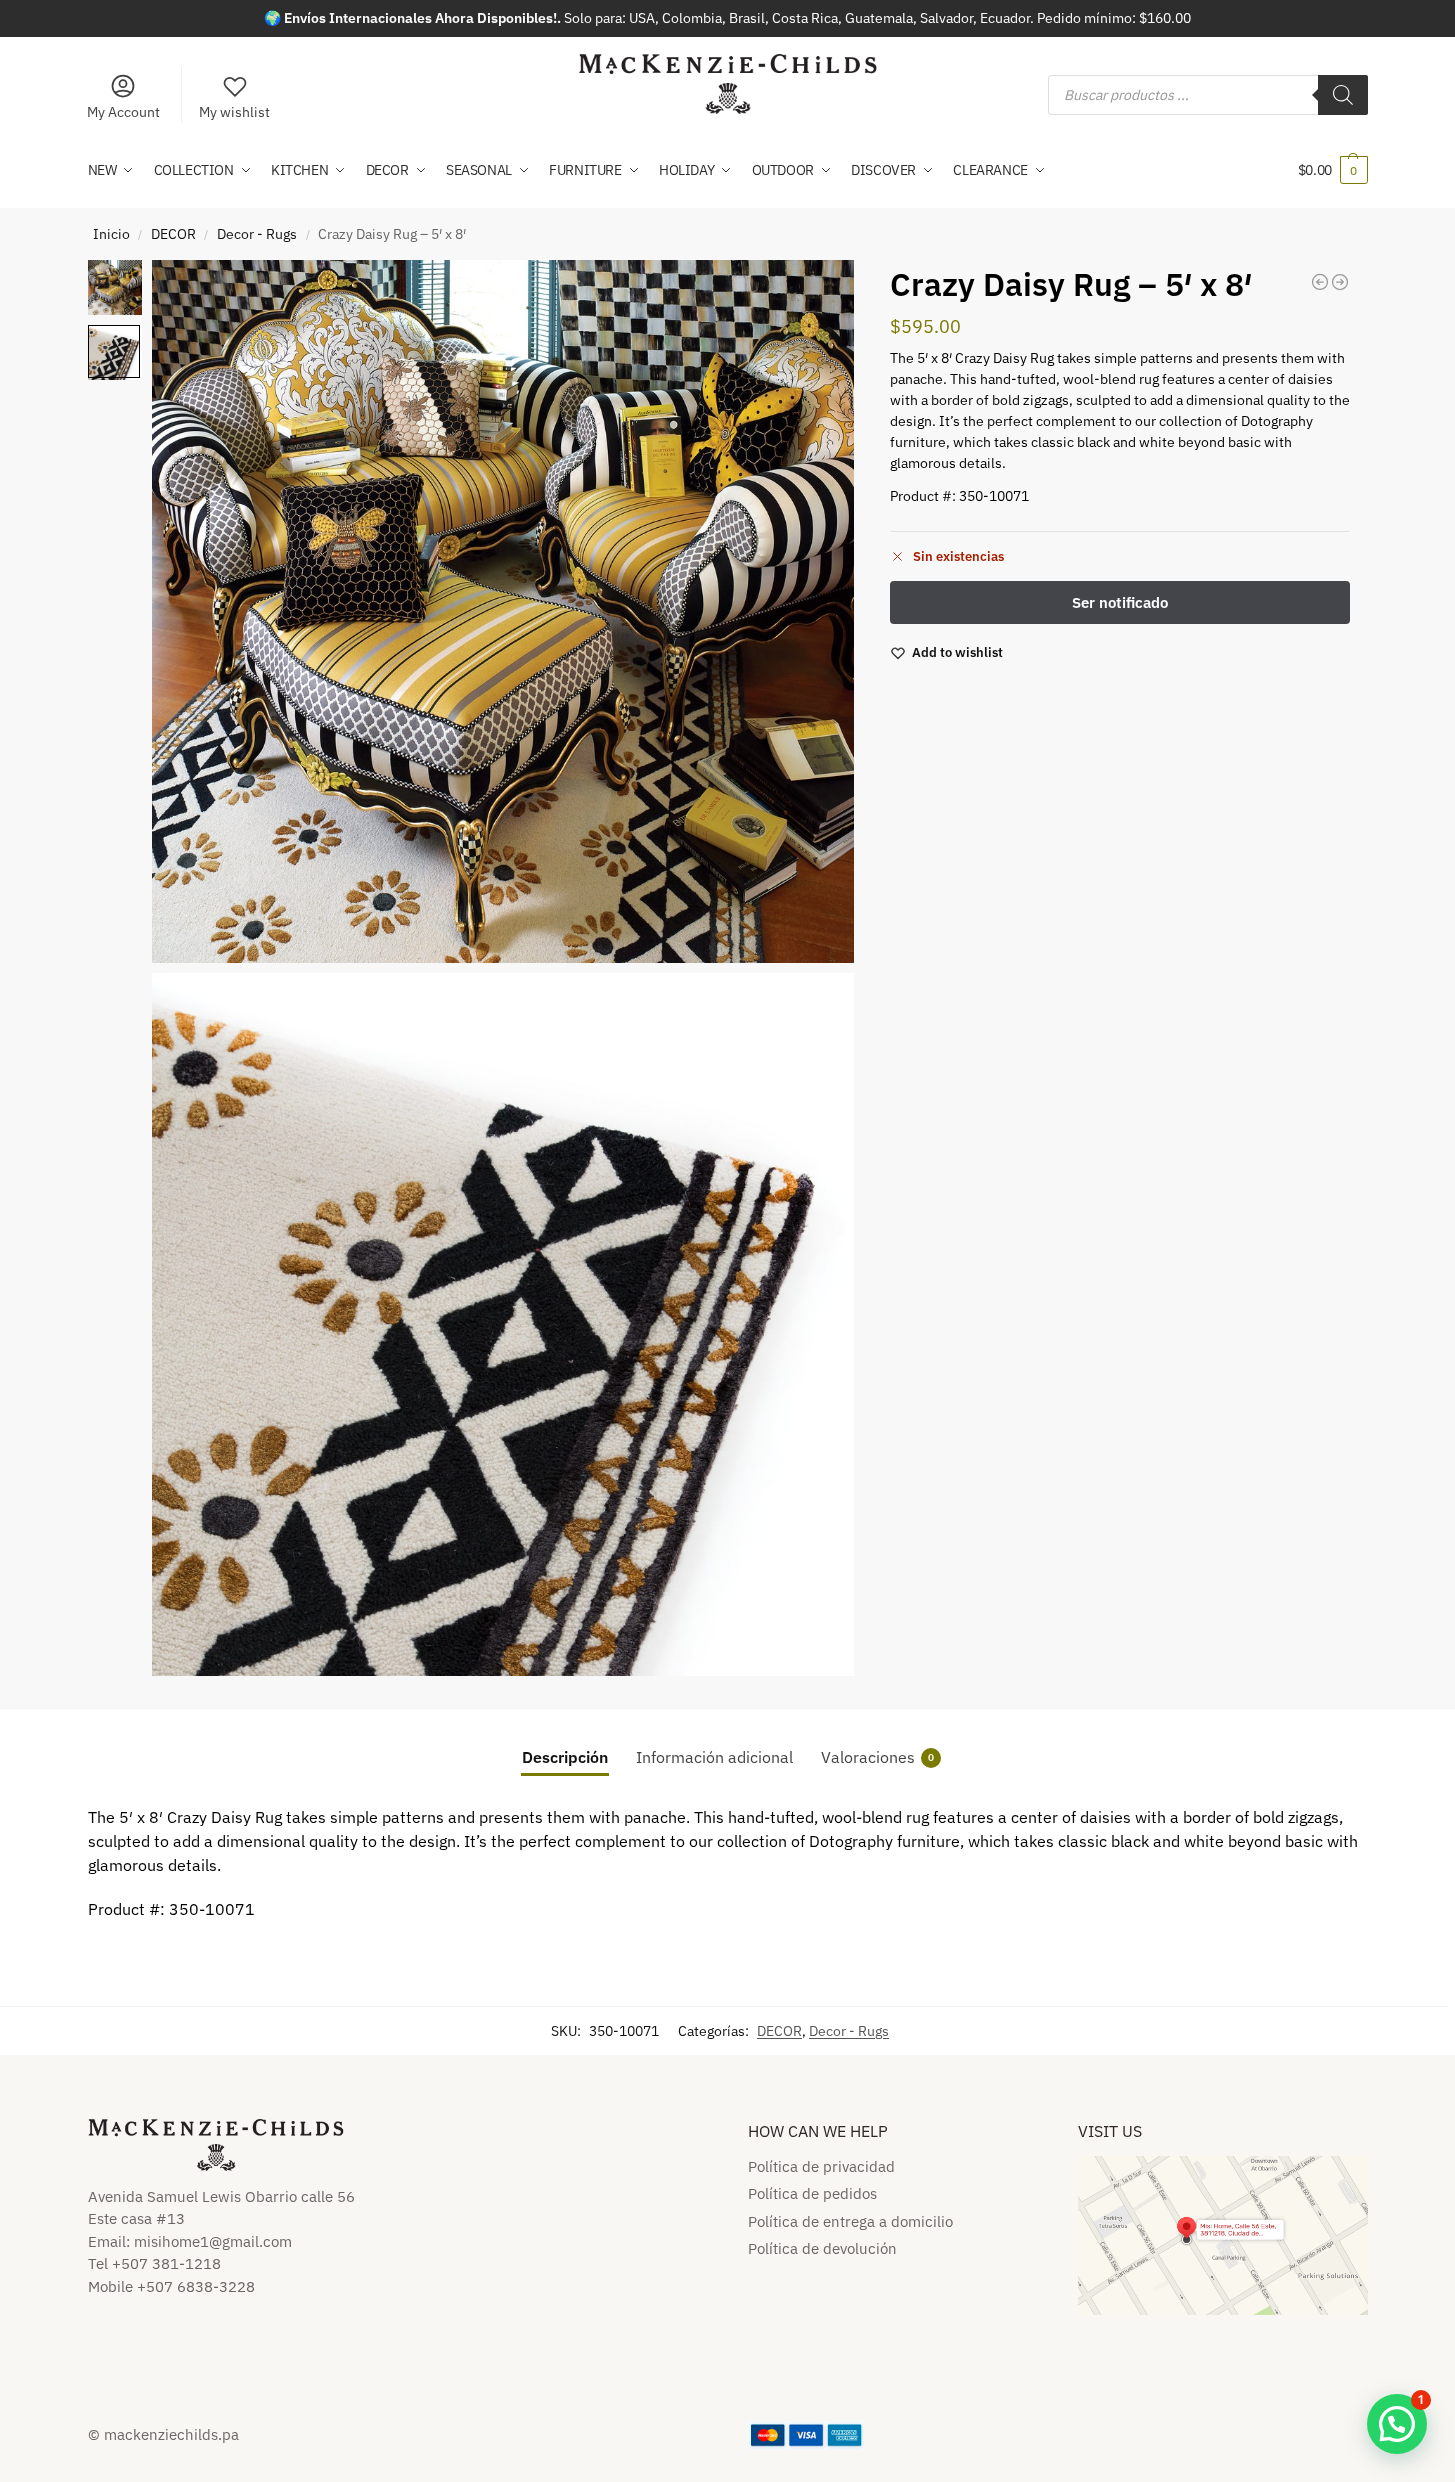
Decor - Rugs (257, 234)
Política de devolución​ (822, 2248)
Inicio (111, 234)
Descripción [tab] (565, 1757)
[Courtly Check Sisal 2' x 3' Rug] (1340, 282)
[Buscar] (1343, 95)
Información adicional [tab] (714, 1757)
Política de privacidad (821, 2166)
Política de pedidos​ (812, 2193)
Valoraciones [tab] (877, 1757)
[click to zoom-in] (503, 611)
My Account (123, 112)
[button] (1333, 170)
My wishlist (234, 112)
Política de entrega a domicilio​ (850, 2221)
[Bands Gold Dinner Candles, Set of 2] (1320, 282)
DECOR (173, 234)
